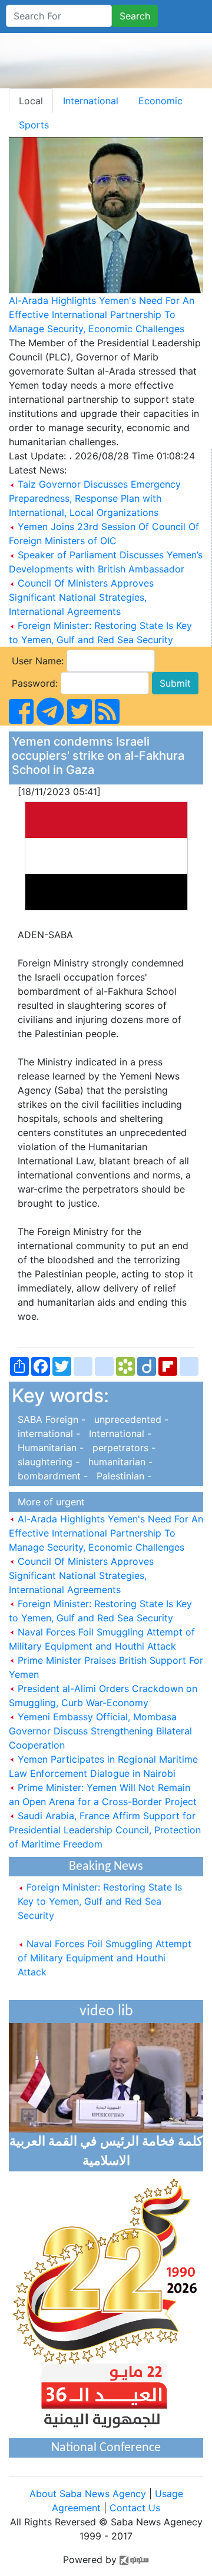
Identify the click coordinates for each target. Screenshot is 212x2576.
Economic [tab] (160, 101)
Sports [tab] (34, 125)
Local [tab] (31, 101)
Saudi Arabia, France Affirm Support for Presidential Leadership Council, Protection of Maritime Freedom (105, 1830)
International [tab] (91, 101)
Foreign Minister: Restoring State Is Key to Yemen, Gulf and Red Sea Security (100, 1895)
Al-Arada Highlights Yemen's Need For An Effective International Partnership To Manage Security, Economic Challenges (102, 314)
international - (47, 1433)
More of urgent (48, 1502)
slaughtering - (47, 1462)
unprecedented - (128, 1419)
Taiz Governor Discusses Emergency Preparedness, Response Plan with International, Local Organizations (95, 498)
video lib (106, 2012)
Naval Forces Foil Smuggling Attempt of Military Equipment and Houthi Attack (105, 1952)
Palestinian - (121, 1476)
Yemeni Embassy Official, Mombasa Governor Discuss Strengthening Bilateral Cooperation (100, 1731)
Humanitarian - (49, 1448)
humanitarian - (117, 1462)
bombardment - (51, 1476)
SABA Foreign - (50, 1419)
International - (117, 1433)
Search (135, 16)
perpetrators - (121, 1448)
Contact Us (135, 2508)
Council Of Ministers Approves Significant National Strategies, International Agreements (81, 597)
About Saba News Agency (89, 2494)
